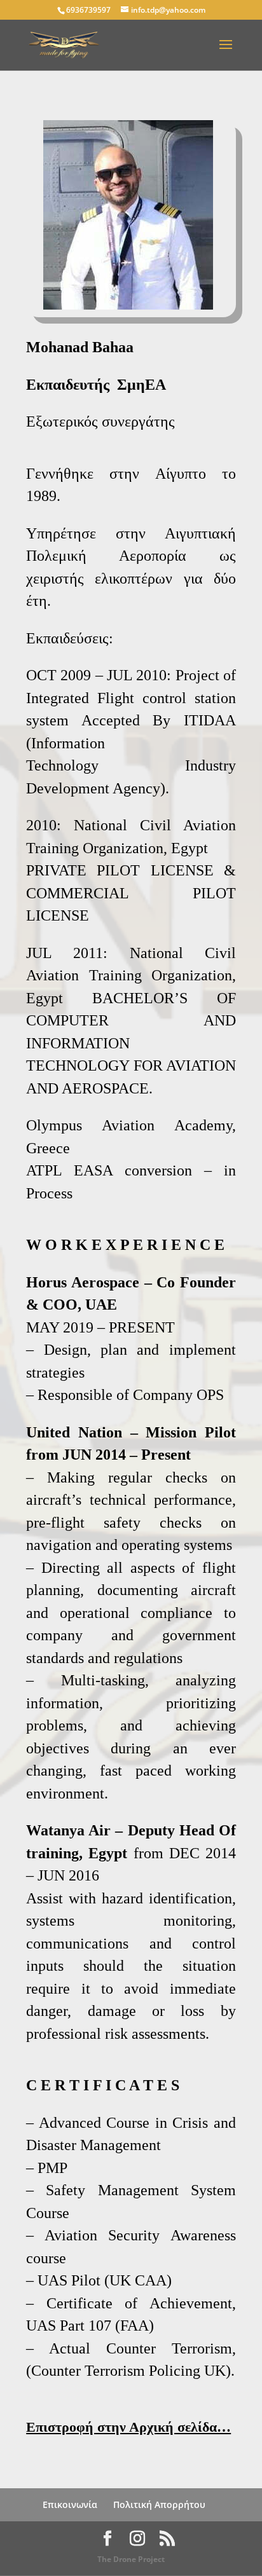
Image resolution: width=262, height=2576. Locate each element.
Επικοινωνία (70, 2504)
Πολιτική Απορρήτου (159, 2504)
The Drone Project (131, 2559)
